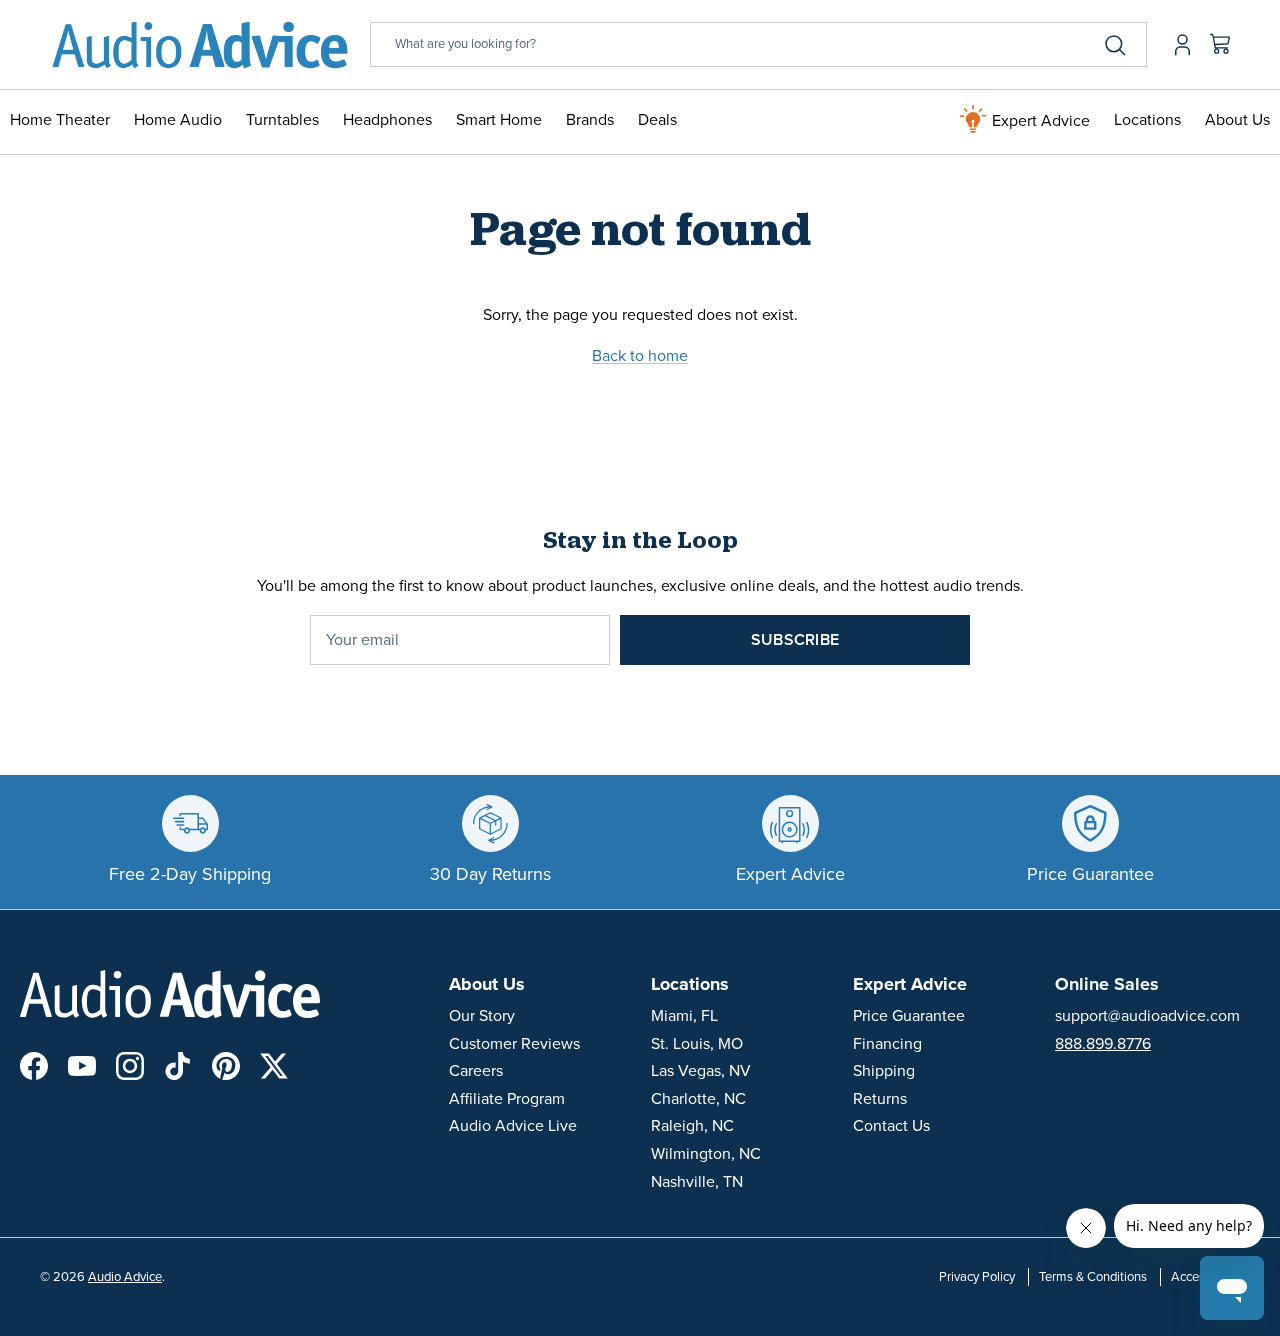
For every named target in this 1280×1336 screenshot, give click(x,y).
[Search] (1115, 45)
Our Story (482, 1016)
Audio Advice (125, 1277)
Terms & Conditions (1093, 1277)
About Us (1237, 120)
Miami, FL (684, 1016)
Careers (476, 1071)
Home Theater (60, 120)
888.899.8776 (1103, 1044)
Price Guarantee (909, 1016)
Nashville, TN (697, 1182)
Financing (887, 1044)
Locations (1147, 120)
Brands (590, 120)
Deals (657, 120)
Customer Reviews (514, 1044)
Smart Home (499, 120)
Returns (880, 1099)
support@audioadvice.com (1147, 1016)
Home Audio (178, 120)
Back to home (640, 356)
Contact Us (891, 1126)
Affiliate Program (507, 1099)
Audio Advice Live (513, 1126)
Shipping (884, 1071)
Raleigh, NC (692, 1126)
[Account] (1178, 45)
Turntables (282, 120)
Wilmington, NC (706, 1154)
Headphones (387, 120)
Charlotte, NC (698, 1099)
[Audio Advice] (200, 44)
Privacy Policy (977, 1277)
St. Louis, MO (697, 1044)
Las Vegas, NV (701, 1071)
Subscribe (795, 640)
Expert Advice (1039, 121)
